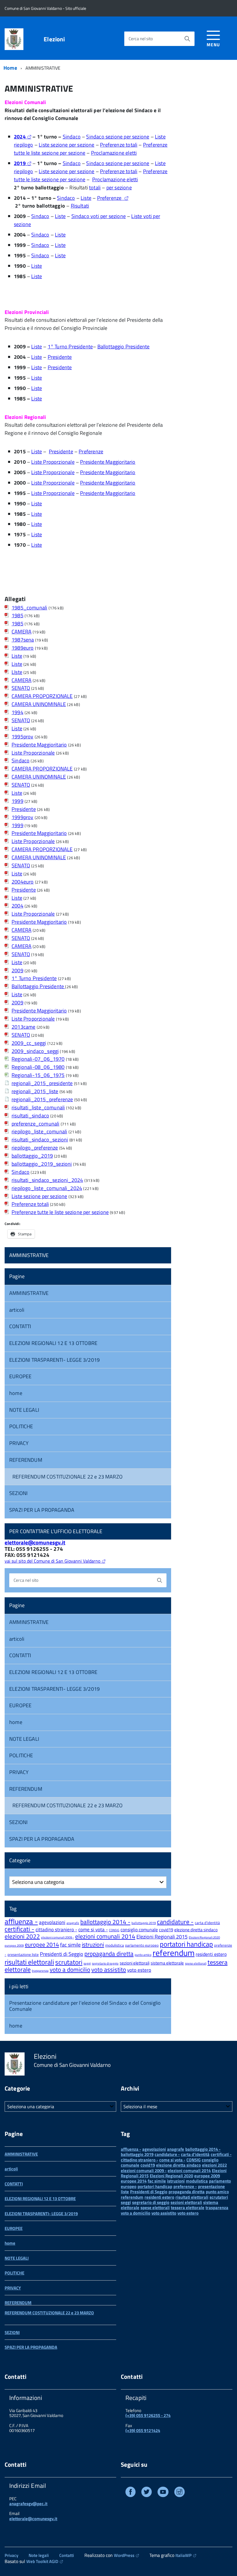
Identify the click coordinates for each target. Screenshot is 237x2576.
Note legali (39, 2555)
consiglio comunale (139, 1930)
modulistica (115, 1945)
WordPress (124, 2555)
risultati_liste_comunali (38, 1107)
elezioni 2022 (22, 1936)
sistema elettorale (167, 1963)
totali (95, 187)
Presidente (60, 357)
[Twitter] (147, 2493)
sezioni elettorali (135, 1963)
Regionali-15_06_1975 (38, 1075)
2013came (23, 1027)
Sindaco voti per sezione (99, 216)
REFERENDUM (26, 1460)
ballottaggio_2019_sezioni (42, 1164)
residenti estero (211, 1954)
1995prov (22, 737)
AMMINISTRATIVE (29, 1255)
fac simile (70, 1945)
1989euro (23, 648)
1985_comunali (29, 608)
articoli (17, 1310)
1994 (17, 712)
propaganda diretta (109, 1954)
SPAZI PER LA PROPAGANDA (42, 1510)
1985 (17, 615)
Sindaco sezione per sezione (118, 137)
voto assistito (109, 1969)
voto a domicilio (70, 1970)
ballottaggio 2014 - (105, 1922)
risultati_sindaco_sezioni (40, 1140)
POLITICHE (21, 1426)
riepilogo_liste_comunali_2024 (47, 1188)
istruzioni (93, 1944)
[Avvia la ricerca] (187, 39)
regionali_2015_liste (35, 1091)
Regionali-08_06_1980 (38, 1067)
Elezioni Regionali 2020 (204, 1937)
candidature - (175, 1922)
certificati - (20, 1929)
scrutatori (69, 1962)
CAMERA (22, 632)
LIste (17, 672)
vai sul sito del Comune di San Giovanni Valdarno (52, 1561)
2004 (17, 906)
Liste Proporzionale (53, 462)
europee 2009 (14, 1945)
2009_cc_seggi (29, 1043)
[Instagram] (179, 2493)
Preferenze (110, 198)
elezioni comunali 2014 (105, 1936)
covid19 (166, 1930)
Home (10, 68)
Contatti (67, 2555)
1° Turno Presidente (70, 347)
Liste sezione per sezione (67, 145)
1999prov (22, 817)
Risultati (80, 206)
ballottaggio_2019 (32, 1156)
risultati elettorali (29, 1962)
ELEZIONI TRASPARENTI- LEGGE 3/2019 (54, 1360)
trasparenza (40, 1971)
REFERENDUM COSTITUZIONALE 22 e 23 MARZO (67, 1477)
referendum (174, 1953)
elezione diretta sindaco (196, 1930)
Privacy (11, 2555)
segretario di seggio (105, 1963)
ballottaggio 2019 (144, 1923)
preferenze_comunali (35, 1124)
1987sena (23, 640)
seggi (87, 1963)
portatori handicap (186, 1944)
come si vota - (93, 1930)
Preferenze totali (119, 145)
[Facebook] (130, 2493)
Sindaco (72, 137)
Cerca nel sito (141, 39)
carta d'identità (207, 1923)
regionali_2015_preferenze (42, 1099)
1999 (17, 801)
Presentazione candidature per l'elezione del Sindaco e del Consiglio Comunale (85, 2006)
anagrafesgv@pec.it (28, 2504)
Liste (86, 198)
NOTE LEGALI (24, 1410)
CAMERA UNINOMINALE (39, 704)
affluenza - (21, 1921)
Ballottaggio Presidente (124, 347)
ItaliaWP (184, 2555)
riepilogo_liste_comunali (39, 1131)
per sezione (119, 187)
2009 (17, 970)
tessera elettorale (188, 2208)
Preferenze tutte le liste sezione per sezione (60, 1212)
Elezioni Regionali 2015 (162, 1937)
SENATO (21, 688)
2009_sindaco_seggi (35, 1051)
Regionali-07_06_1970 (38, 1059)
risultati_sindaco (30, 1116)
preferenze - (185, 2186)
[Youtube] (163, 2493)
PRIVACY (19, 1443)
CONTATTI (20, 1326)
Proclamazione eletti (114, 153)
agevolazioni (52, 1922)
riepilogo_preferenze (35, 1148)
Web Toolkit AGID (42, 2561)
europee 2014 (42, 1944)
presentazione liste (23, 1954)
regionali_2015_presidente (42, 1083)
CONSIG (114, 1930)
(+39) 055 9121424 (143, 2430)
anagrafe (73, 1923)
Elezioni (54, 39)
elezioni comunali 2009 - (58, 1937)
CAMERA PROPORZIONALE (42, 696)
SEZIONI (18, 1493)
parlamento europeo (142, 1945)
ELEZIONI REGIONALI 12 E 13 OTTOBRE (53, 1343)
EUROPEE (20, 1376)
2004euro (23, 882)
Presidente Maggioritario (108, 462)
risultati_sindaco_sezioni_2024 (47, 1180)
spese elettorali (196, 1963)
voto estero (139, 1970)
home (16, 1393)
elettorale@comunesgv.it (35, 1542)
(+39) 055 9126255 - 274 (148, 2415)
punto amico (143, 1955)
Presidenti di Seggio (62, 1954)
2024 (20, 137)
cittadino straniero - (56, 1930)
